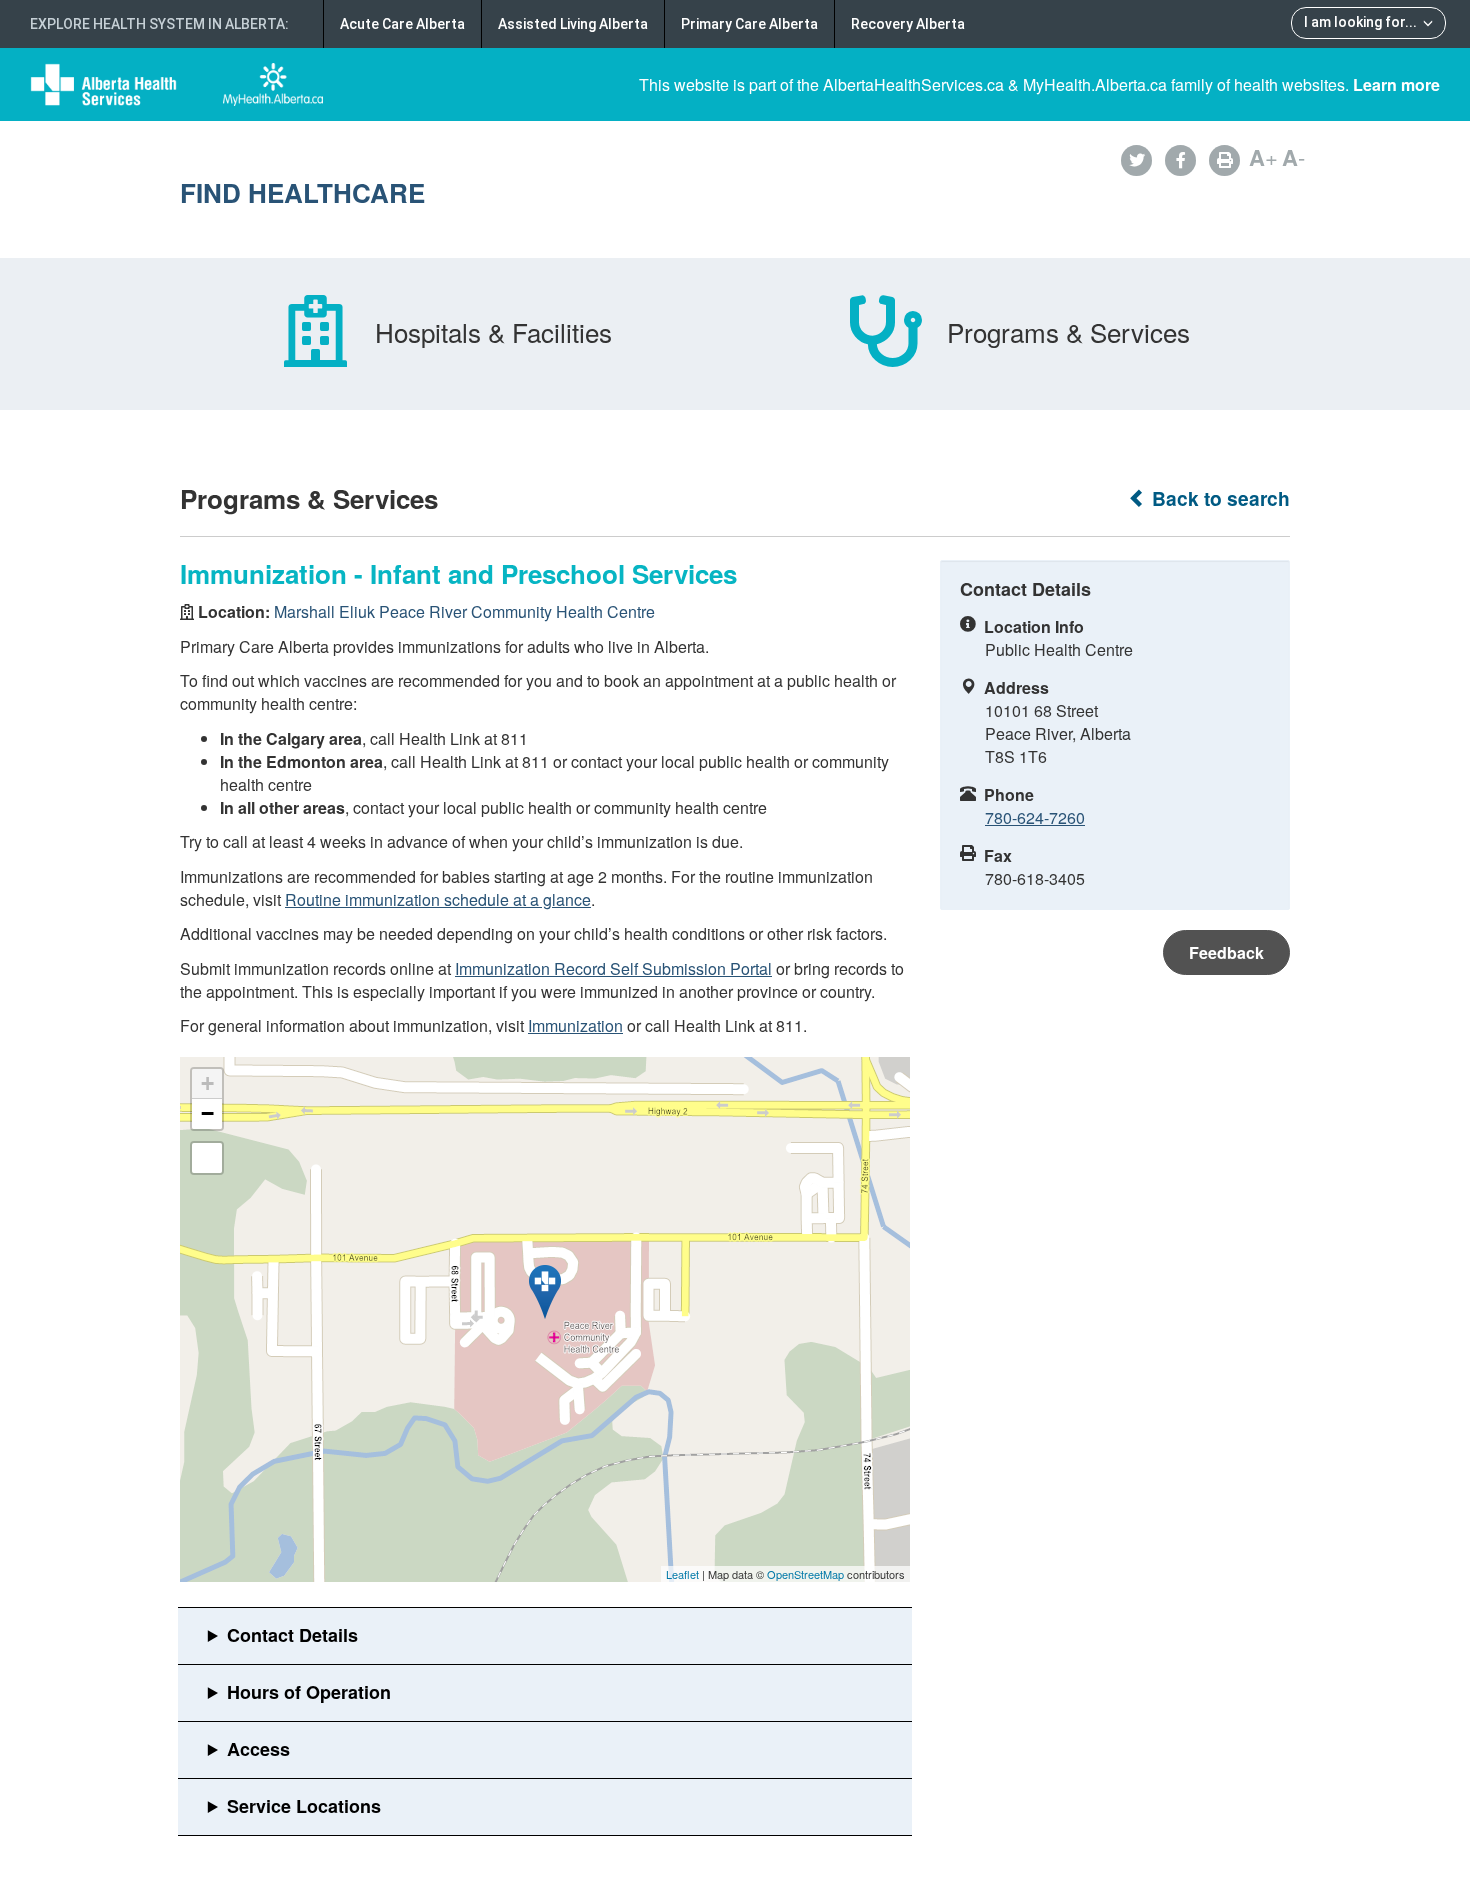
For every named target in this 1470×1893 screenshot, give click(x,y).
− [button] (207, 1113)
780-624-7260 (1035, 817)
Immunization (575, 1025)
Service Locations (304, 1806)
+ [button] (207, 1083)
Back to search (1218, 498)
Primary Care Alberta (749, 24)
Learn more (1396, 84)
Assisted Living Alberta (573, 24)
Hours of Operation (309, 1692)
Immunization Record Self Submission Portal (613, 968)
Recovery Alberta (908, 24)
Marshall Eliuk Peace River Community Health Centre (464, 611)
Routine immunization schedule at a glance (438, 899)
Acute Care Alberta (402, 24)
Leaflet (682, 1574)
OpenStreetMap (805, 1574)
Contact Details (292, 1635)
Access (258, 1749)
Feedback (1226, 952)
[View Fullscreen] (207, 1158)
